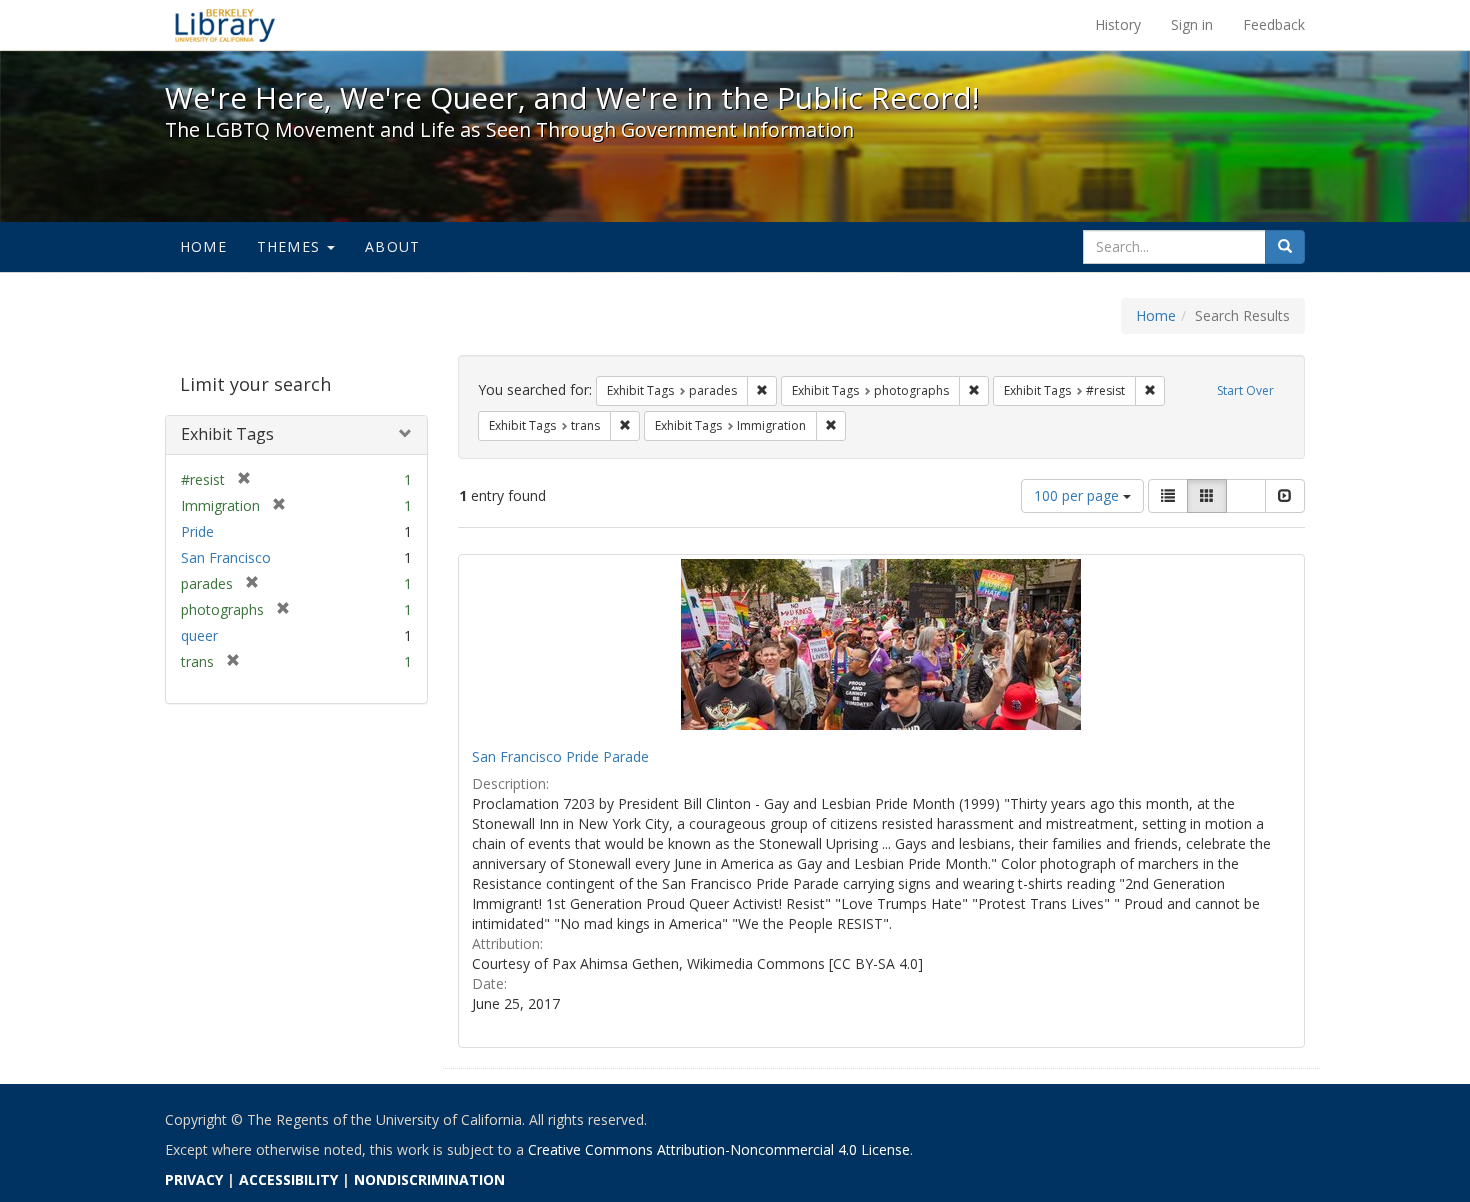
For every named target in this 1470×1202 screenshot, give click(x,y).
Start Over (1245, 390)
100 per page (1078, 495)
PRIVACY (194, 1179)
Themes (291, 246)
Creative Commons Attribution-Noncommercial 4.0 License (719, 1149)
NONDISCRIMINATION (429, 1179)
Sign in (1192, 24)
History (1118, 24)
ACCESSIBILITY (288, 1179)
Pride (197, 531)
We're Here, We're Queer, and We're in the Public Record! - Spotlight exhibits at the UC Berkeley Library (225, 25)
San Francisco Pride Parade (560, 756)
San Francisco (226, 557)
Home (203, 246)
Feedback (1274, 24)
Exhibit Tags (227, 434)
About (392, 246)
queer (199, 635)
